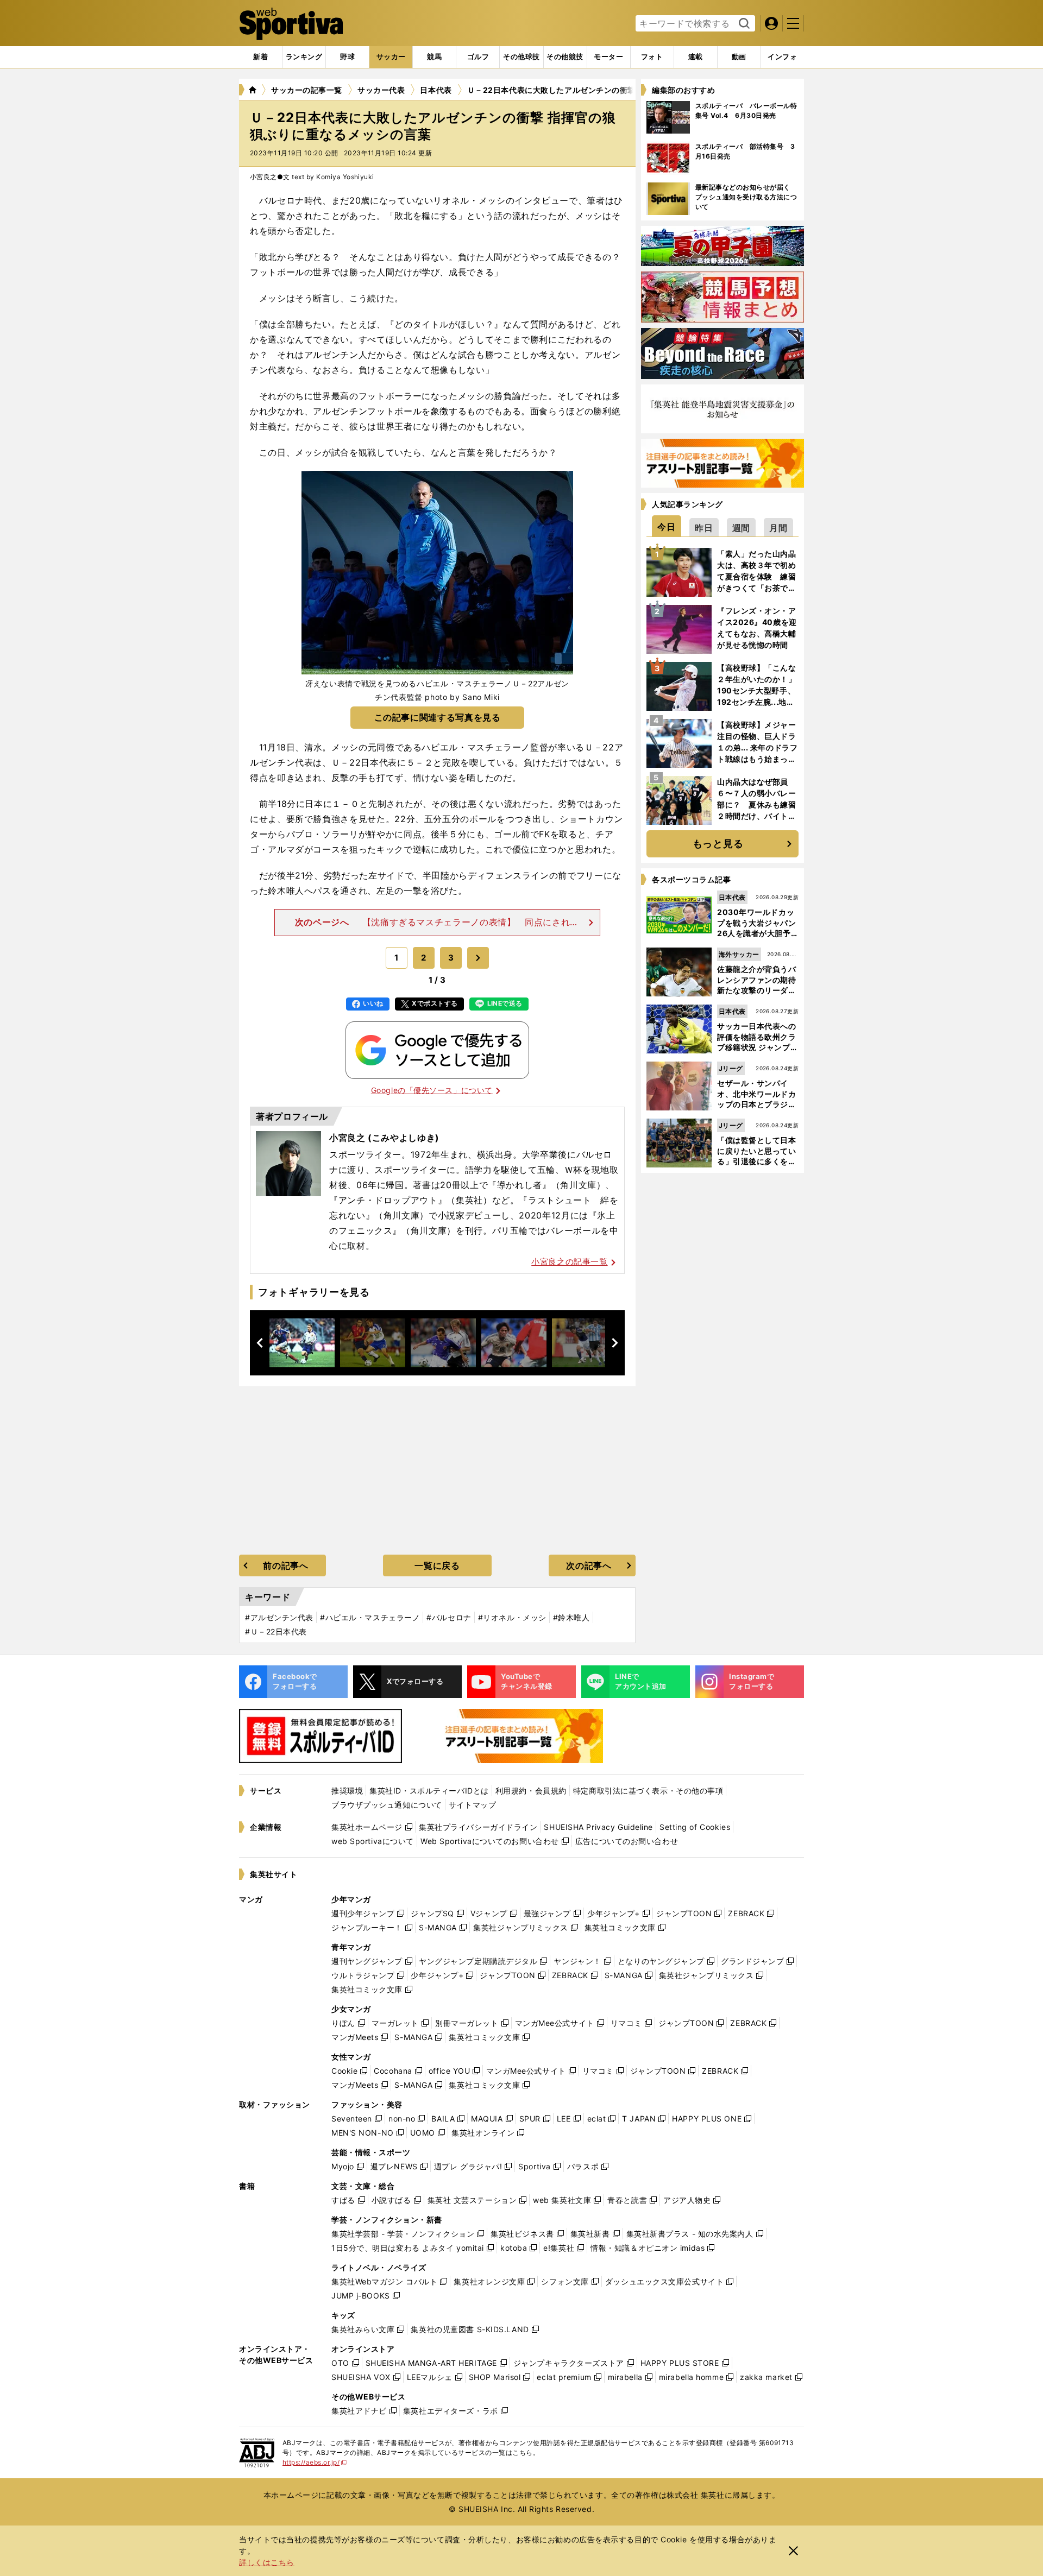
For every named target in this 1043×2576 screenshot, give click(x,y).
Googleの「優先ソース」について (432, 1090)
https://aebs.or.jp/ (315, 2462)
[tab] (347, 57)
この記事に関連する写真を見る (438, 717)
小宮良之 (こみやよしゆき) (384, 1138)
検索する (743, 24)
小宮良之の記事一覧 (569, 1262)
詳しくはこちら (267, 2562)
